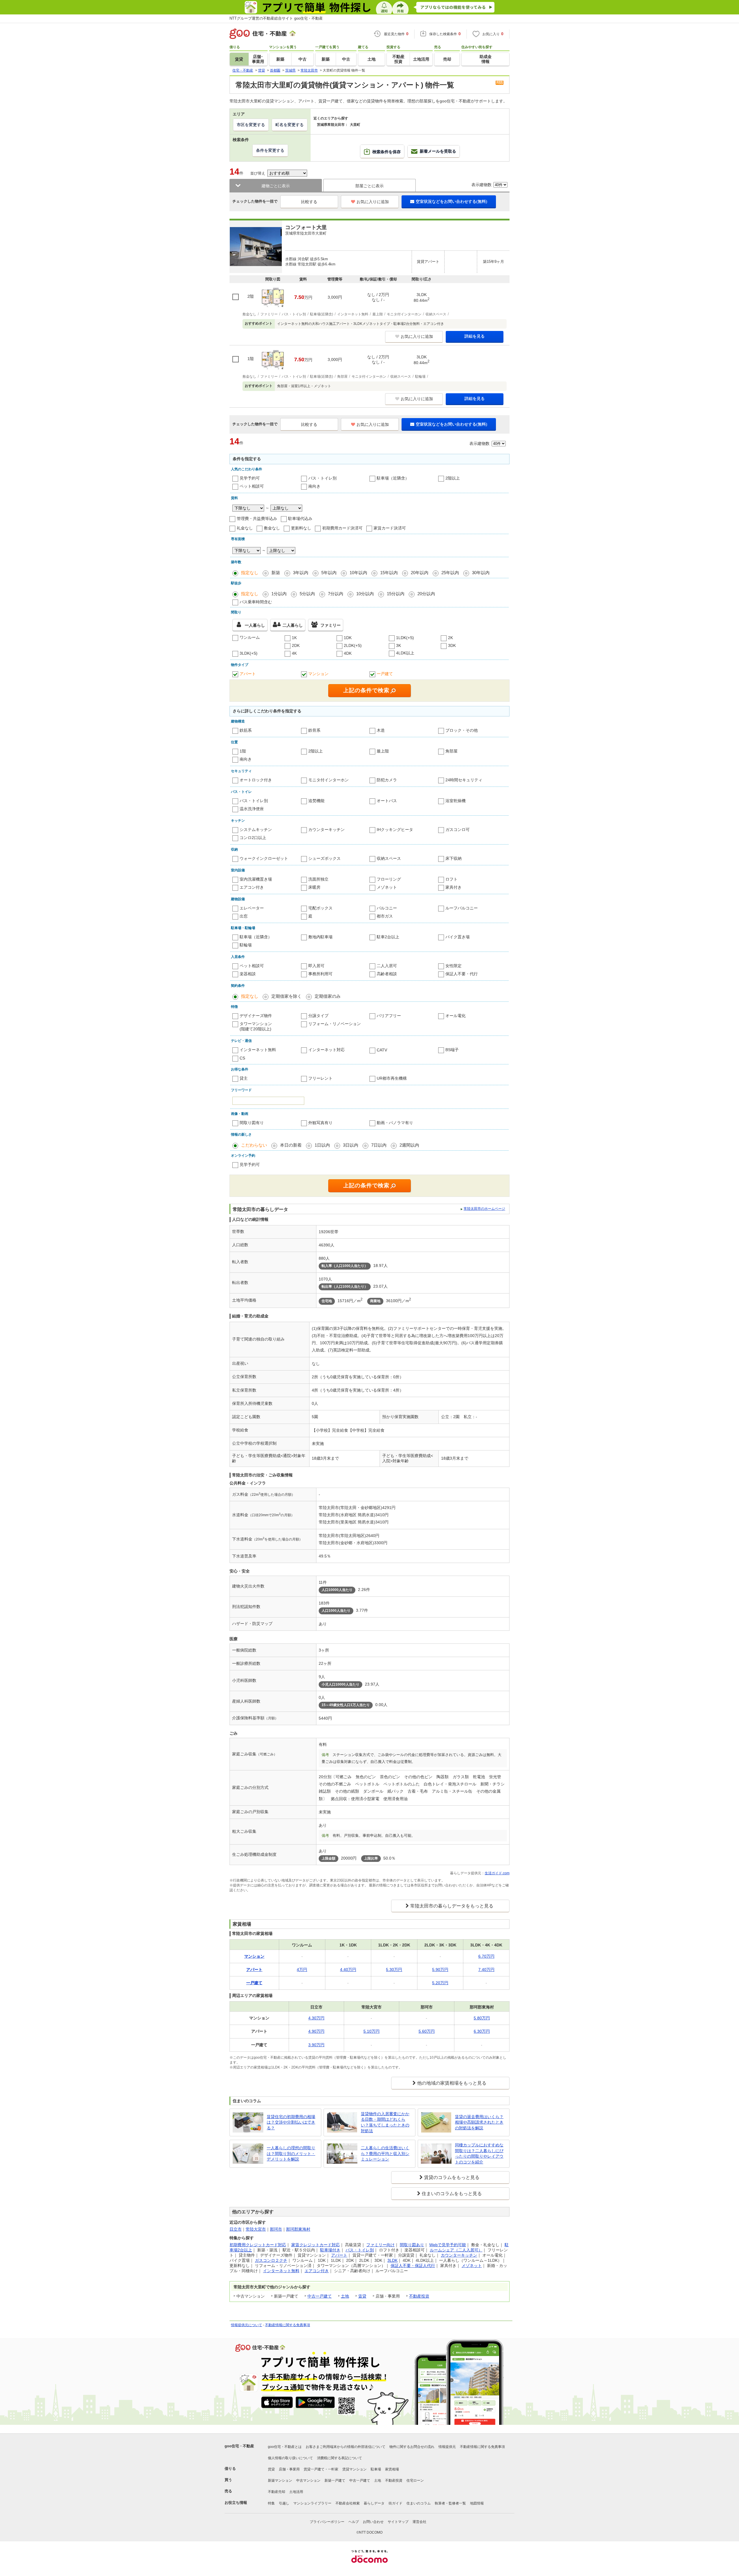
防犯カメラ (387, 780)
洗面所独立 (318, 879)
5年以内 (329, 573)
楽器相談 (248, 974)
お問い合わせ (373, 2522)
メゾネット (387, 887)
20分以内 (426, 594)
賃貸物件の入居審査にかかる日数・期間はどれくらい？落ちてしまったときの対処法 (385, 2122)
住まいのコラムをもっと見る (452, 2194)
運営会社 (419, 2522)
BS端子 (452, 1050)
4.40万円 (348, 1970)
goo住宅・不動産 (239, 2446)
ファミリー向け (380, 2245)
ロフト (451, 879)
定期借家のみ (328, 996)
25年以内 (450, 573)
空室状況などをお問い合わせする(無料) (451, 201)
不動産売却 (277, 2492)
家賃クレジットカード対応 (316, 2245)
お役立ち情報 (236, 2503)
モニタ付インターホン (329, 780)
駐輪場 (246, 945)
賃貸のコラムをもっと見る (452, 2177)
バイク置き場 (458, 937)
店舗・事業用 (289, 2469)
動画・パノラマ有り (395, 1123)
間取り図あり (412, 2245)
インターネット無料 (258, 1050)
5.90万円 (440, 1970)
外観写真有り (320, 1123)
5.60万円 (427, 2031)
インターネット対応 (326, 1050)
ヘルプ (354, 2522)
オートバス (387, 801)
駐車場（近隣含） (393, 478)
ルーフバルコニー (462, 908)
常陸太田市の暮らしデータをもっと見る (452, 1906)
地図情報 (477, 2503)
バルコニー (387, 908)
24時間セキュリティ (464, 780)
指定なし (250, 573)
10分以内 (365, 594)
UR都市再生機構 (392, 1078)
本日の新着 (291, 1145)
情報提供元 (447, 2447)
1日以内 (322, 1145)
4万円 (302, 1970)
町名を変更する (290, 125)
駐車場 (376, 2469)
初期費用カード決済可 (342, 528)
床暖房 (314, 887)
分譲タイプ (318, 1016)
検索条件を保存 (387, 152)
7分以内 (336, 594)
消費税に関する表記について (339, 2458)
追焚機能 (316, 801)
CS (242, 1058)
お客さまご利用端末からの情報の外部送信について (346, 2447)
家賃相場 (392, 2469)
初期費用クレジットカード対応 (258, 2245)
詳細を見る (475, 336)
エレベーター (252, 908)
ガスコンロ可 (458, 830)
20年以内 (420, 573)
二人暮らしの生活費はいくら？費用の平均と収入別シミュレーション (385, 2153)
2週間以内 (409, 1145)
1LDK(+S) (405, 638)
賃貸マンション (354, 2469)
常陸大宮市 (256, 2229)
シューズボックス (324, 858)
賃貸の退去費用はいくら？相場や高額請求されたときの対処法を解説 (479, 2122)
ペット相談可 (252, 486)
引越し (284, 2503)
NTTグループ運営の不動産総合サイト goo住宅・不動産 (276, 18)
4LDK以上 (405, 653)
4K (294, 653)
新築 (276, 573)
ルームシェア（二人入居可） (456, 2250)
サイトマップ (398, 2522)
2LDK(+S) (353, 645)
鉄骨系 (314, 730)
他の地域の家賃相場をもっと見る (452, 2083)
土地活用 (296, 2492)
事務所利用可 (320, 974)
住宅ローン (415, 2480)
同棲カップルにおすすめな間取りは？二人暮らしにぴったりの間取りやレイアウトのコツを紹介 (479, 2153)
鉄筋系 (246, 730)
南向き (314, 486)
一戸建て (385, 674)
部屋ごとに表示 (369, 186)
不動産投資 (419, 2296)
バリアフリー (389, 1016)
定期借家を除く (287, 996)
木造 (381, 730)
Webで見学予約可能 (448, 2245)
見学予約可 (250, 478)
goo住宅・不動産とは (285, 2447)
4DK (348, 653)
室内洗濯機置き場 (256, 879)
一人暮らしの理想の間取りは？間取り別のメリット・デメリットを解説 (291, 2153)
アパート (248, 674)
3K (399, 645)
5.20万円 (440, 1983)
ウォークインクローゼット (264, 858)
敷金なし (272, 528)
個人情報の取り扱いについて (290, 2458)
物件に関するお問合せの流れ (412, 2447)
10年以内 (358, 573)
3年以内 (301, 573)
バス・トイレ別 (322, 478)
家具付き (454, 887)
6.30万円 (482, 2031)
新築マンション (280, 2480)
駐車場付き (330, 2250)
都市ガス (385, 916)
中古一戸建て (320, 2296)
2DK (296, 645)
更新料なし (301, 528)
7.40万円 (486, 1970)
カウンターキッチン (326, 830)
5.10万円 (372, 2031)
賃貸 (362, 2296)
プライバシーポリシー (327, 2522)
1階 (243, 751)
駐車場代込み (300, 518)
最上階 (383, 751)
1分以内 (279, 594)
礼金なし (245, 528)
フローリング (389, 879)
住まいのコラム (419, 2503)
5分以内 (307, 594)
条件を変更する (270, 150)
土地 (345, 2296)
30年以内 (481, 573)
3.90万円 (316, 2045)
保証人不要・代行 (462, 974)
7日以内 (379, 1145)
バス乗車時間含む (256, 602)
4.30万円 (316, 2018)
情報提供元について (247, 2325)
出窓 (244, 916)
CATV (382, 1050)
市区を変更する (251, 125)
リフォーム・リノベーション (335, 1024)
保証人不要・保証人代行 (413, 2266)
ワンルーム (250, 637)
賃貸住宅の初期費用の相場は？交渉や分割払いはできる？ (291, 2122)
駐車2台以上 (388, 937)
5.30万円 (394, 1970)
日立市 (236, 2229)
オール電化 (456, 1016)
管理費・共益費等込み (257, 518)
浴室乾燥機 (456, 801)
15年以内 (389, 573)
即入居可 (316, 966)
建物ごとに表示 (276, 186)
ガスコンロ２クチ (271, 2260)
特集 (271, 2503)
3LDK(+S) (249, 653)
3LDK (392, 2260)
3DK (452, 645)
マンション (318, 674)
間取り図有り (252, 1123)
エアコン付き (252, 887)
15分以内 (396, 594)
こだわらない (254, 1145)
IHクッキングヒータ (395, 830)
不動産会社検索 (348, 2503)
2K (450, 638)
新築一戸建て (335, 2480)
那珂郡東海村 (298, 2229)
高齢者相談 (387, 974)
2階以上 (453, 478)
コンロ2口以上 (253, 838)
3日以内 (351, 1145)
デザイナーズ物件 (256, 1016)
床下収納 (454, 858)
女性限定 (454, 966)
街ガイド (395, 2503)
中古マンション (308, 2480)
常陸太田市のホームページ (484, 1209)
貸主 (244, 1078)
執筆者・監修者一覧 (450, 2503)
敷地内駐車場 (320, 937)
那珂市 (276, 2229)
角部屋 (451, 751)
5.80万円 (482, 2018)
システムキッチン (256, 830)
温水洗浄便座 (252, 809)
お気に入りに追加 (373, 202)
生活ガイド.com (497, 1873)
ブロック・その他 (462, 730)
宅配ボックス (320, 908)
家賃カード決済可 (390, 528)
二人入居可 (387, 966)
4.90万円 (316, 2031)
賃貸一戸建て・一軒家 (321, 2469)
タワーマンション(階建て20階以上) (256, 1026)
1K (294, 638)
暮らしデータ (374, 2503)
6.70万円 (486, 1956)
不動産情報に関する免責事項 (288, 2325)
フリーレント (320, 1078)
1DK (348, 638)
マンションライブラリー (312, 2503)
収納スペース (389, 858)
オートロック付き (256, 780)
